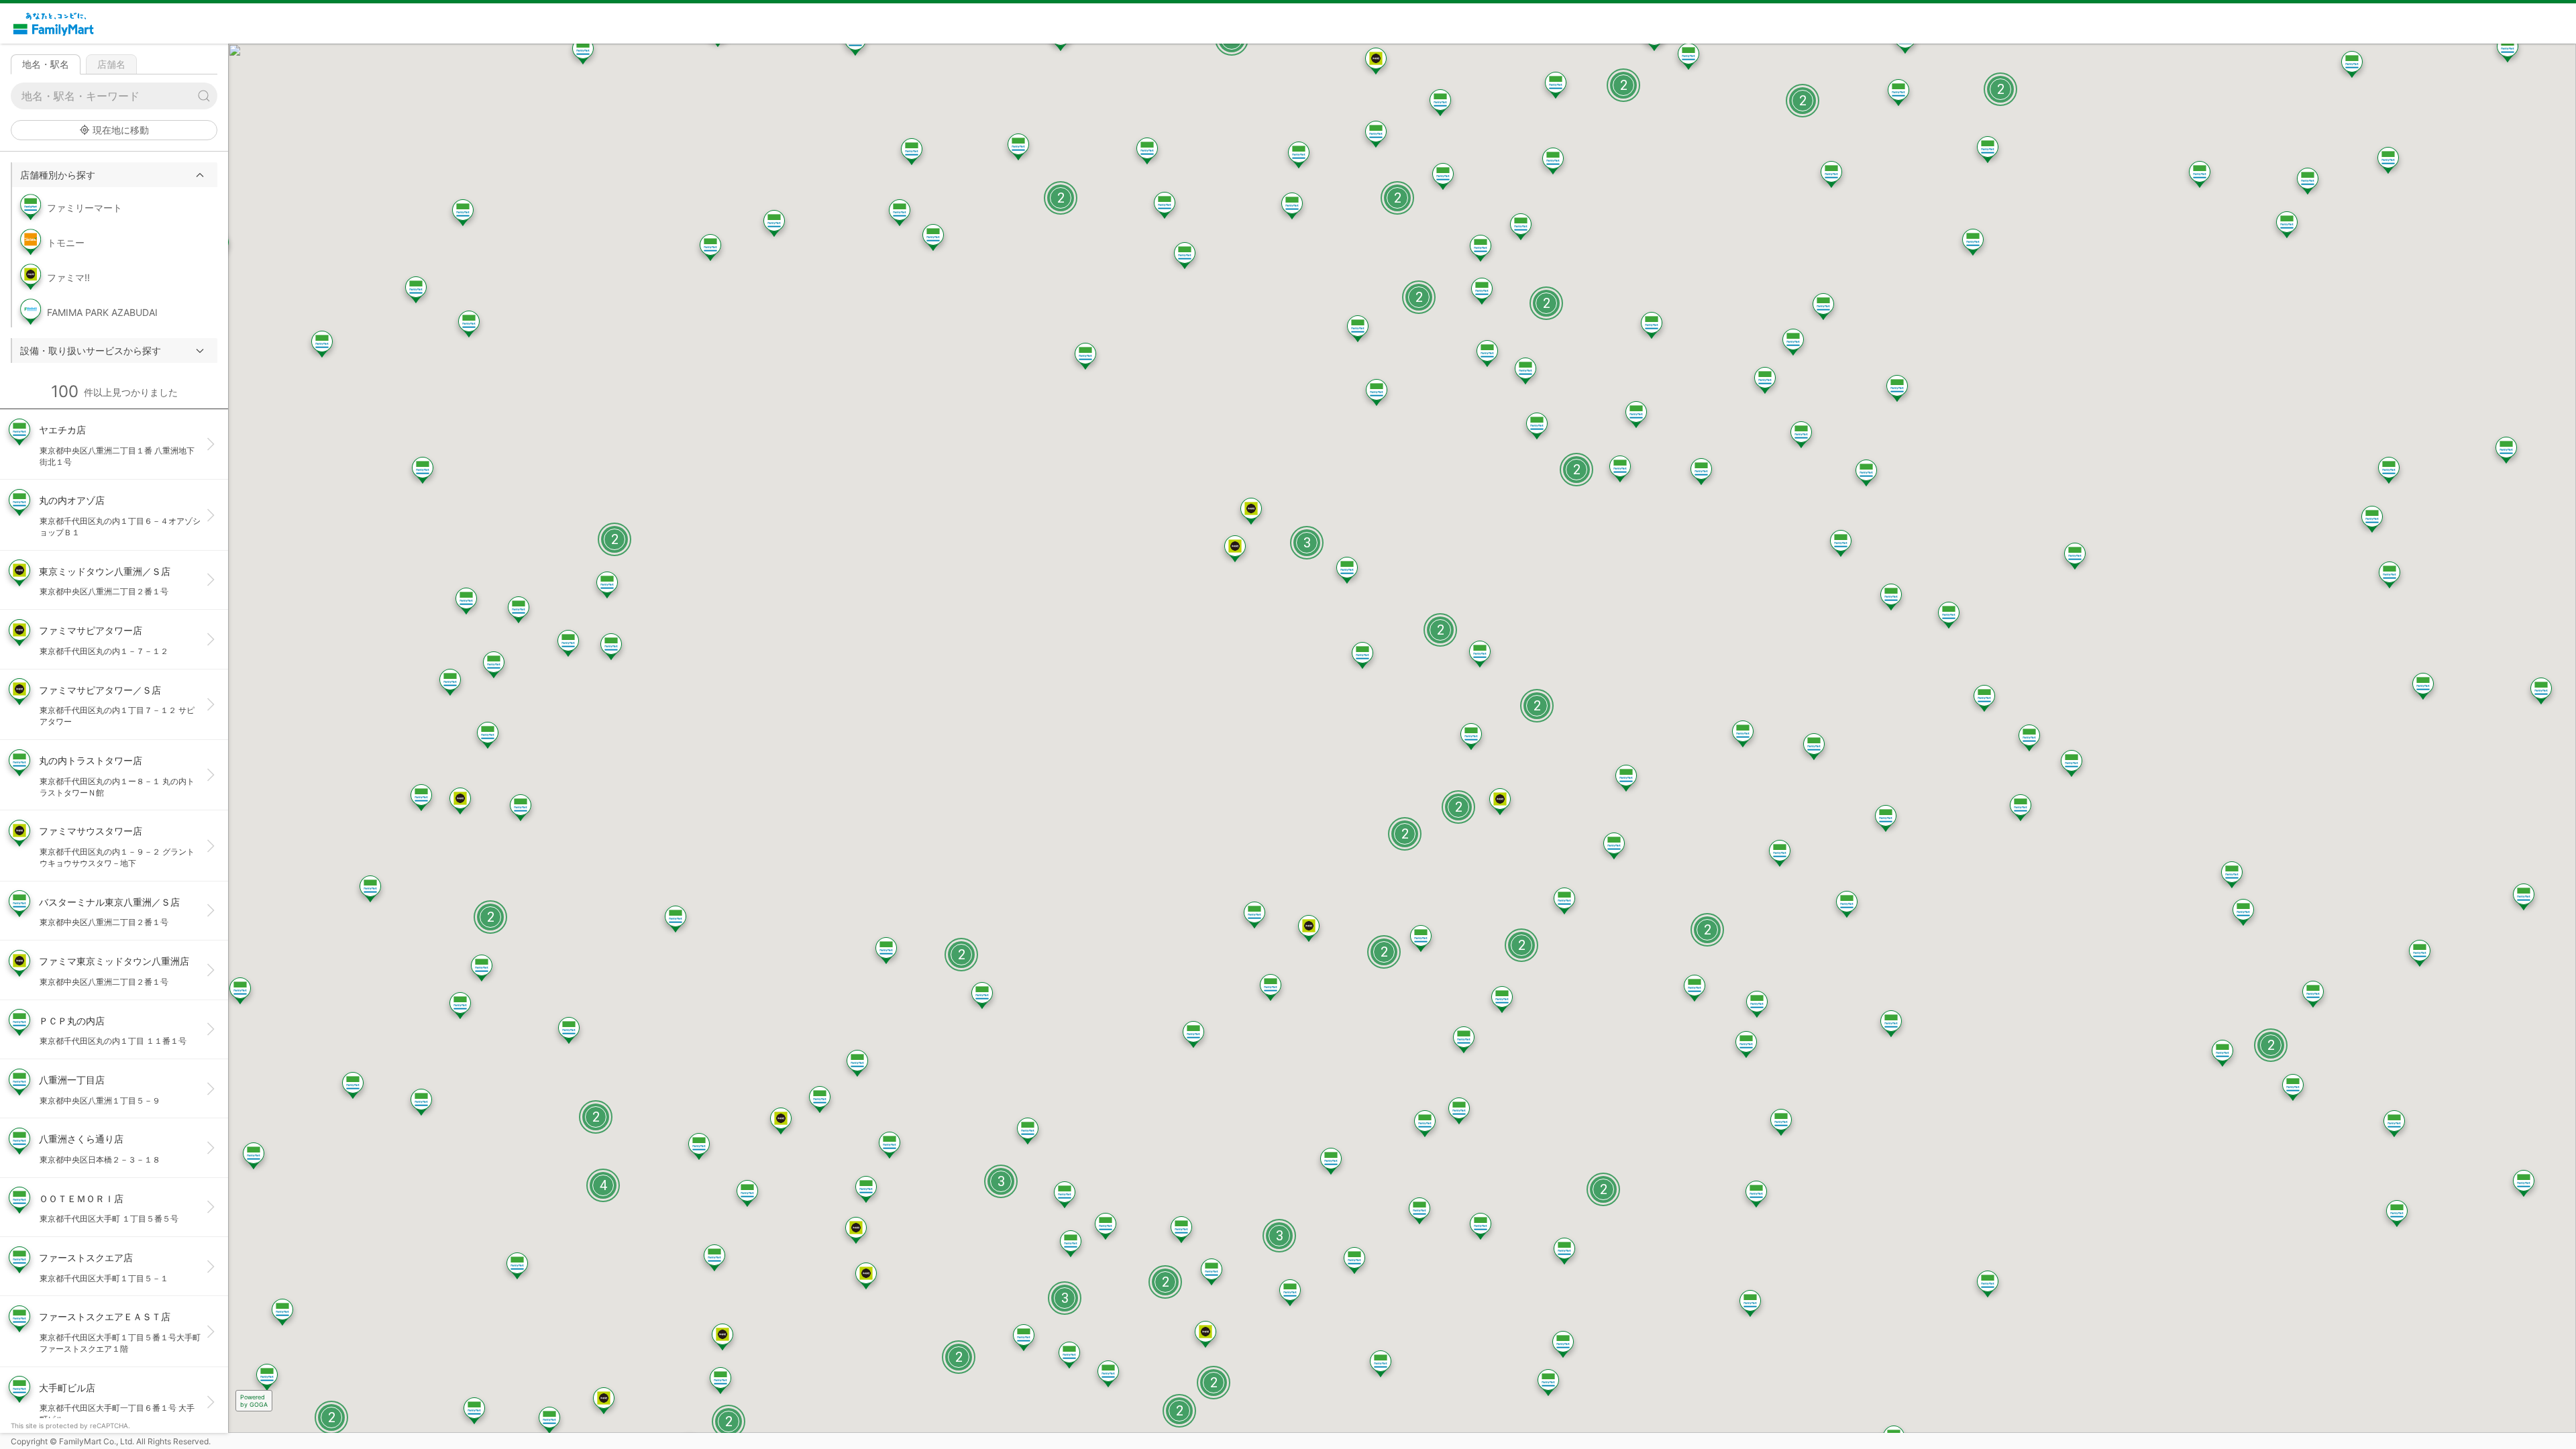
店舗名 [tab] (111, 64)
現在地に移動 (121, 130)
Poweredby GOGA (254, 1401)
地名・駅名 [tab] (46, 64)
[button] (115, 175)
